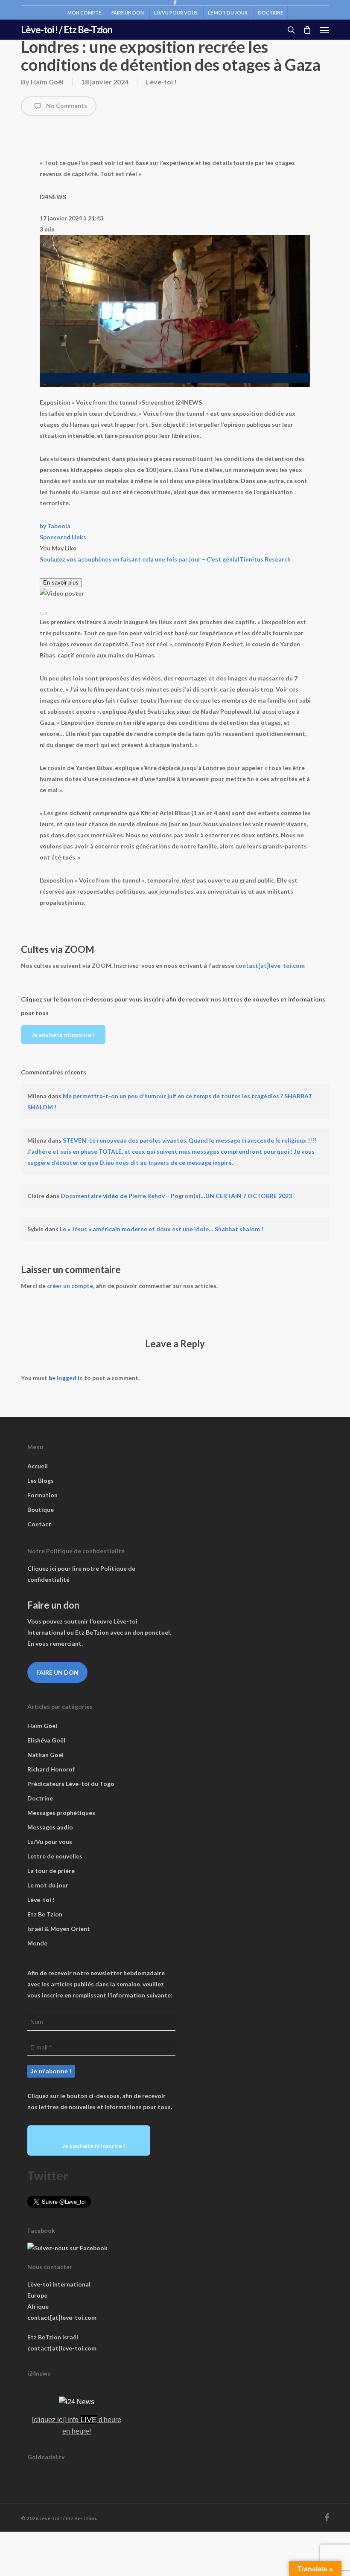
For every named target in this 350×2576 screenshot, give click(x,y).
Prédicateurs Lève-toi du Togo (71, 1784)
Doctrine (40, 1798)
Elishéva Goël (46, 1740)
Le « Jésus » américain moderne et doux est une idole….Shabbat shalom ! (162, 1229)
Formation (42, 1495)
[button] (324, 30)
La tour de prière (51, 1871)
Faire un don (57, 1672)
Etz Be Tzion (45, 1914)
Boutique (41, 1509)
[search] (291, 30)
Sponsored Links (63, 537)
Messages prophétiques (61, 1813)
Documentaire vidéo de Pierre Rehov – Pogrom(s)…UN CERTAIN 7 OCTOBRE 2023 (176, 1196)
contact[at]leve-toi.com (270, 965)
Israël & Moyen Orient (59, 1929)
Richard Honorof (51, 1769)
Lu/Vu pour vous (50, 1842)
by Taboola (55, 526)
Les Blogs (41, 1480)
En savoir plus (61, 583)
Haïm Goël (47, 82)
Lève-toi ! (161, 82)
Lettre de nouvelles (55, 1856)
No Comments (66, 106)
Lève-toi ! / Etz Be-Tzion (67, 30)
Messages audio (50, 1827)
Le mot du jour (48, 1885)
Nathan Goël (45, 1755)
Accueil (38, 1466)
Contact (39, 1524)
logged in (70, 1378)
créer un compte (70, 1286)
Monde (37, 1943)
